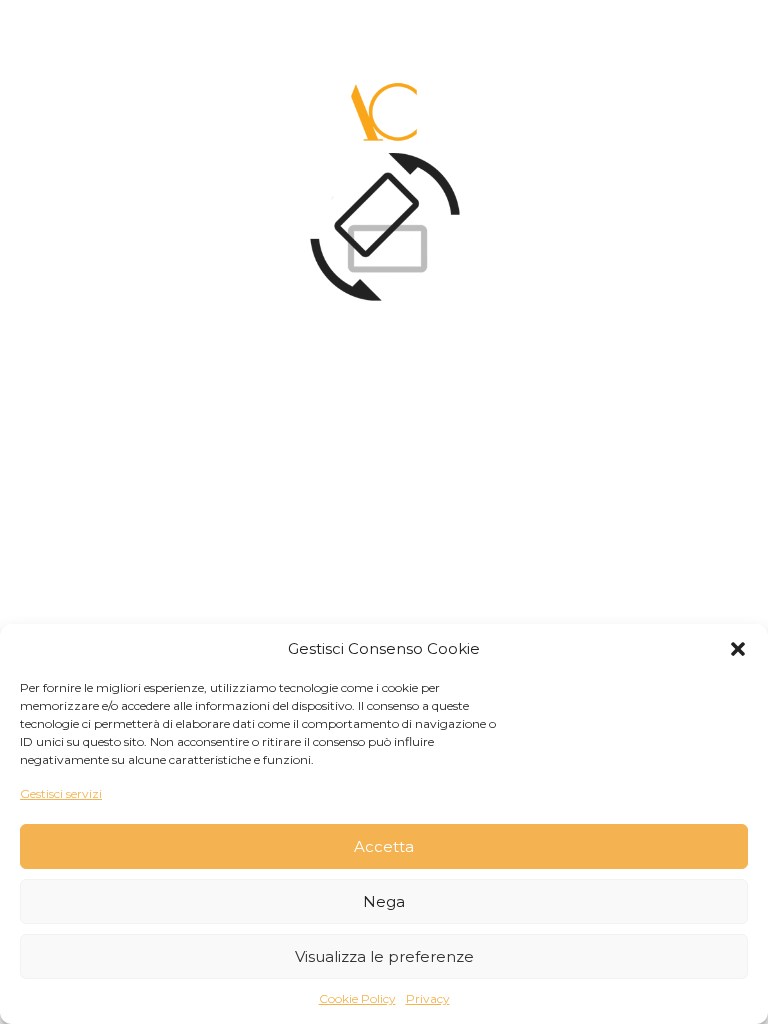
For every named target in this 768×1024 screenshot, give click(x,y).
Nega (384, 901)
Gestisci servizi (61, 793)
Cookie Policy (357, 998)
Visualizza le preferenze (384, 956)
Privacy (428, 998)
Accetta (384, 846)
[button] (738, 649)
